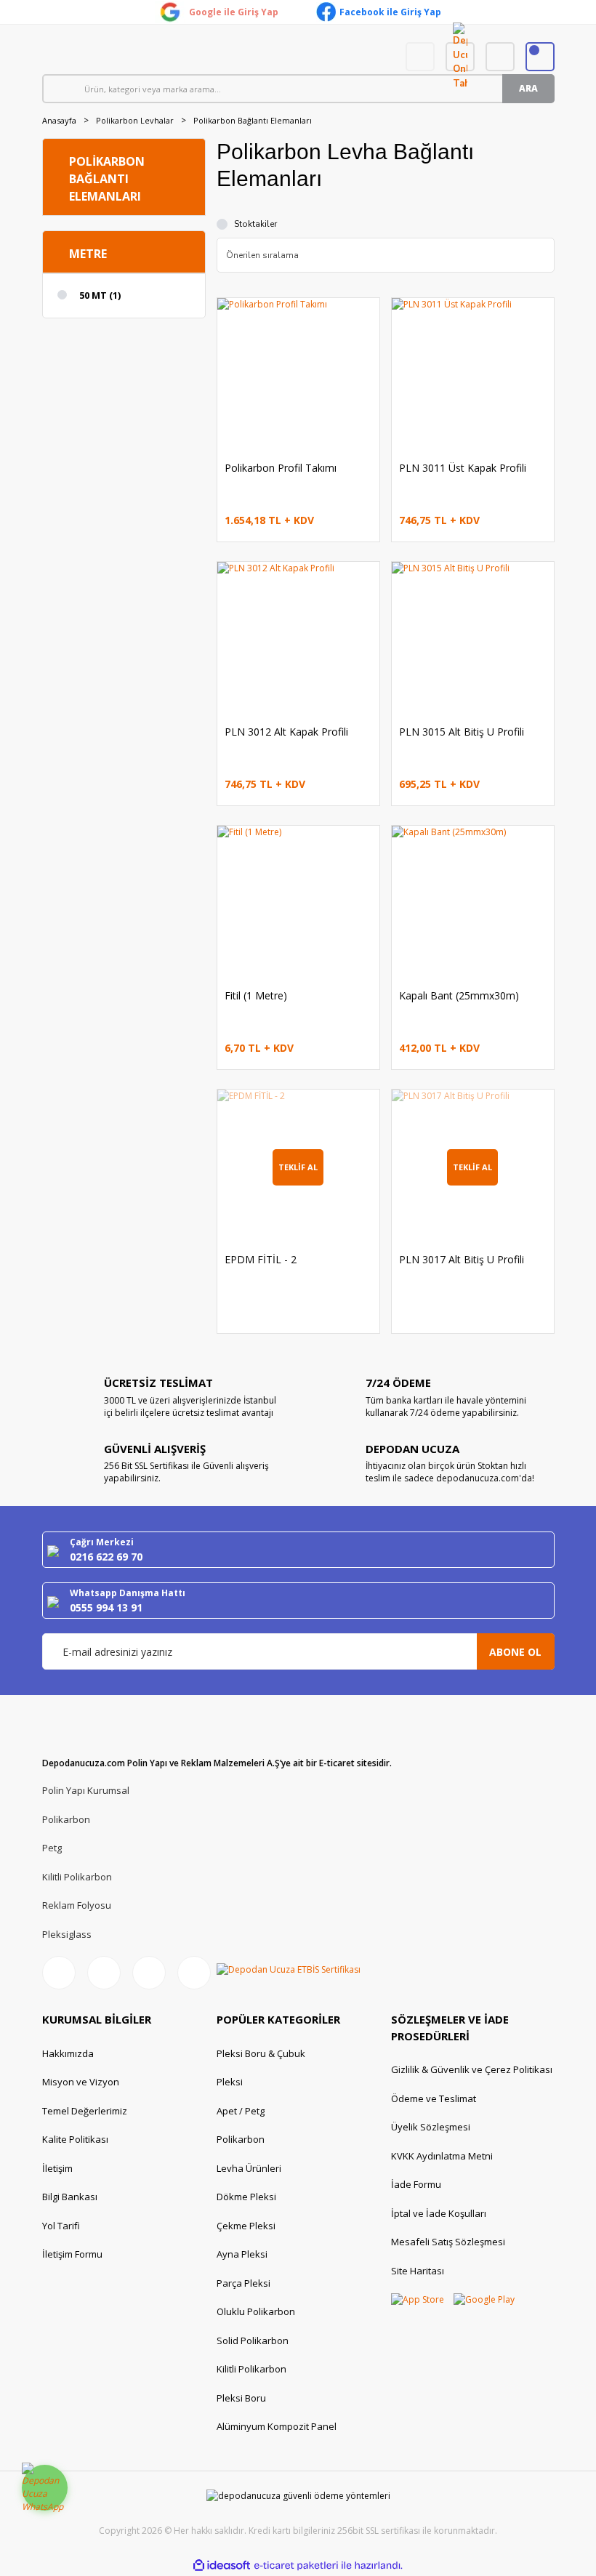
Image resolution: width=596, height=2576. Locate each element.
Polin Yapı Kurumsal (86, 1790)
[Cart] (540, 57)
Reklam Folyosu (77, 1905)
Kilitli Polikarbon (77, 1877)
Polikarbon (66, 1819)
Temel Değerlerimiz (85, 2111)
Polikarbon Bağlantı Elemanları (253, 120)
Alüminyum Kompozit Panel (277, 2426)
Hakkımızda (68, 2053)
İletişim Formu (72, 2254)
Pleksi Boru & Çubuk (261, 2053)
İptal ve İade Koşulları (439, 2213)
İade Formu (416, 2184)
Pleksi (230, 2082)
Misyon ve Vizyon (81, 2082)
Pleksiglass (67, 1934)
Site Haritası (418, 2271)
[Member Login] (500, 57)
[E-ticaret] (296, 2565)
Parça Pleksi (243, 2283)
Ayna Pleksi (242, 2254)
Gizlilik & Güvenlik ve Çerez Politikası (472, 2069)
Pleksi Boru (241, 2398)
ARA (528, 88)
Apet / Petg (241, 2111)
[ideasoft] (222, 2565)
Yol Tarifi (61, 2226)
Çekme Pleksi (246, 2226)
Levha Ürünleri (249, 2168)
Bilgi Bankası (70, 2197)
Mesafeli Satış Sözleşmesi (448, 2242)
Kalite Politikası (75, 2139)
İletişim (57, 2168)
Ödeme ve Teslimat (434, 2098)
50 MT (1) (100, 295)
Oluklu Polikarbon (256, 2311)
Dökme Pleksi (246, 2197)
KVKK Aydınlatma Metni (442, 2156)
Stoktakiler (255, 224)
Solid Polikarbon (253, 2340)
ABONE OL (515, 1652)
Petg (52, 1848)
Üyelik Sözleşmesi (431, 2127)
